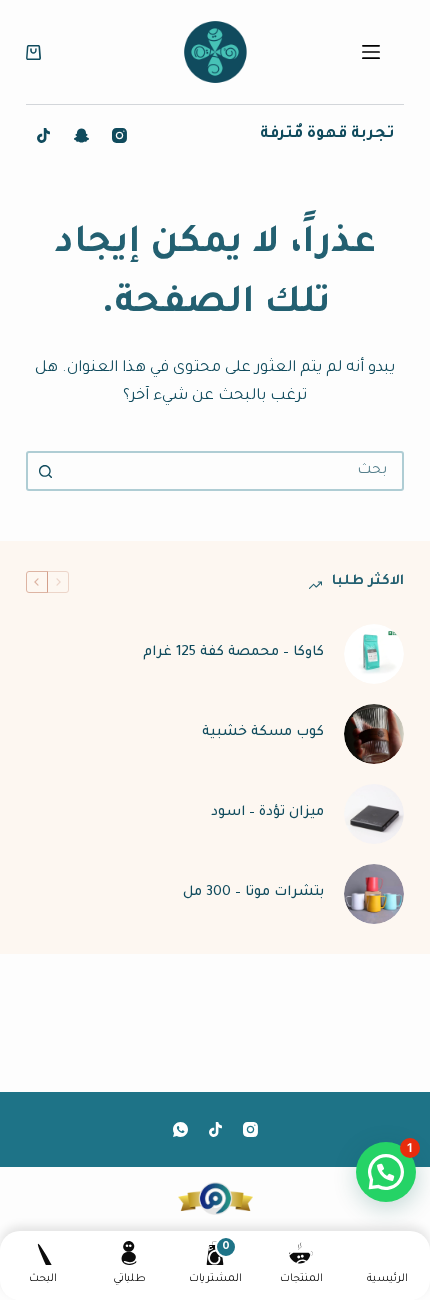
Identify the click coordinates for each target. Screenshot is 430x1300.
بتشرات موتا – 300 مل (253, 892)
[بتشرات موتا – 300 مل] (374, 894)
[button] (386, 1172)
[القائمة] (371, 52)
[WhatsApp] (180, 1129)
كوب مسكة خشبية (263, 732)
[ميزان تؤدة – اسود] (374, 814)
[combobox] (233, 471)
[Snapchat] (81, 135)
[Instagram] (119, 135)
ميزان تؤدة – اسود (267, 812)
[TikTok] (43, 135)
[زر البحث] (46, 471)
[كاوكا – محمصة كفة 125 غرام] (374, 654)
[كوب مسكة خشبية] (374, 734)
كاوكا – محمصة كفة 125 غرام (233, 652)
